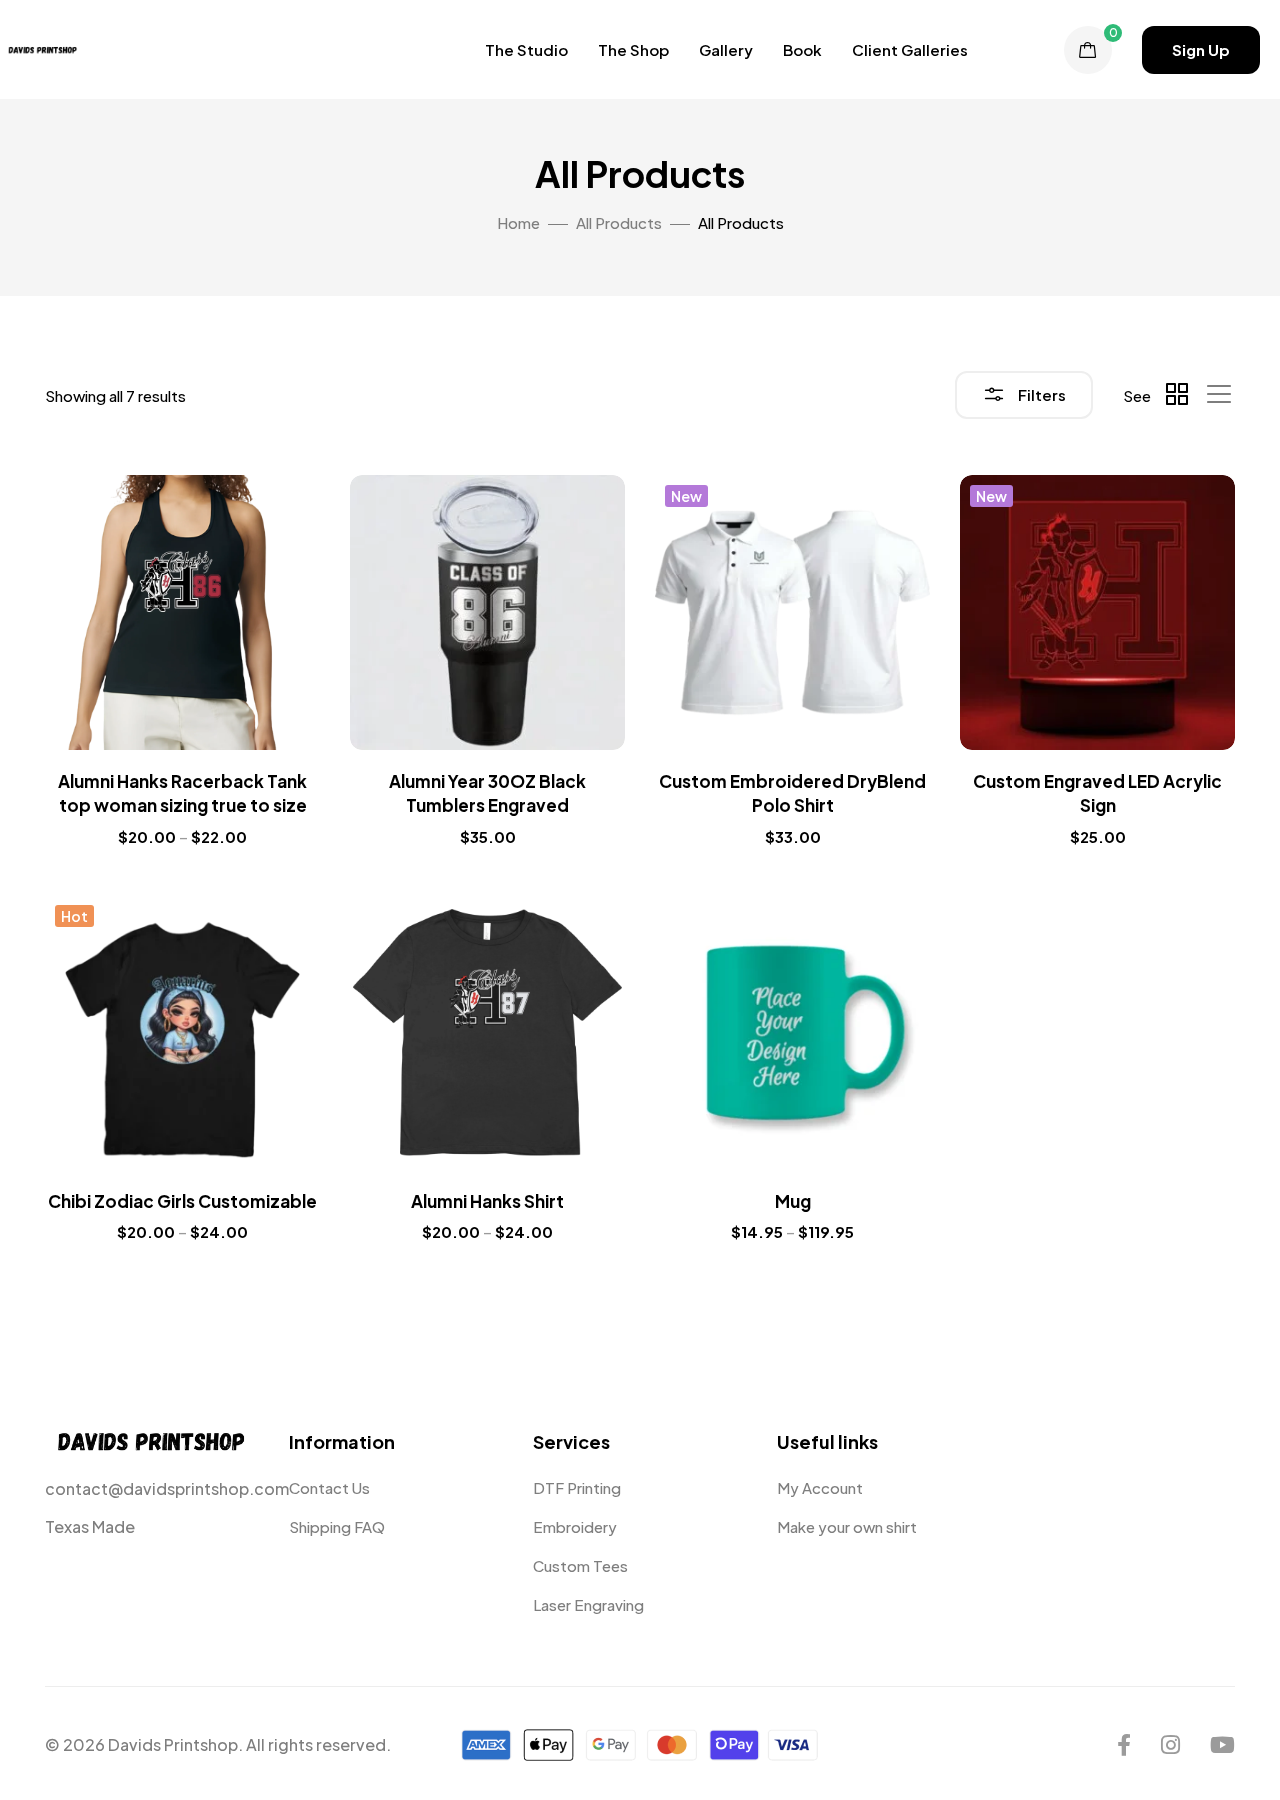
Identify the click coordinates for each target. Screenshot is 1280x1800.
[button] (1201, 50)
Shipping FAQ (337, 1526)
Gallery (726, 49)
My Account (820, 1487)
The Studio (526, 49)
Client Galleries (910, 49)
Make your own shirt (847, 1526)
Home (518, 222)
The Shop (633, 49)
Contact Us (329, 1487)
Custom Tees (580, 1565)
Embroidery (575, 1526)
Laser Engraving (588, 1604)
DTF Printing (577, 1487)
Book (802, 49)
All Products (619, 222)
